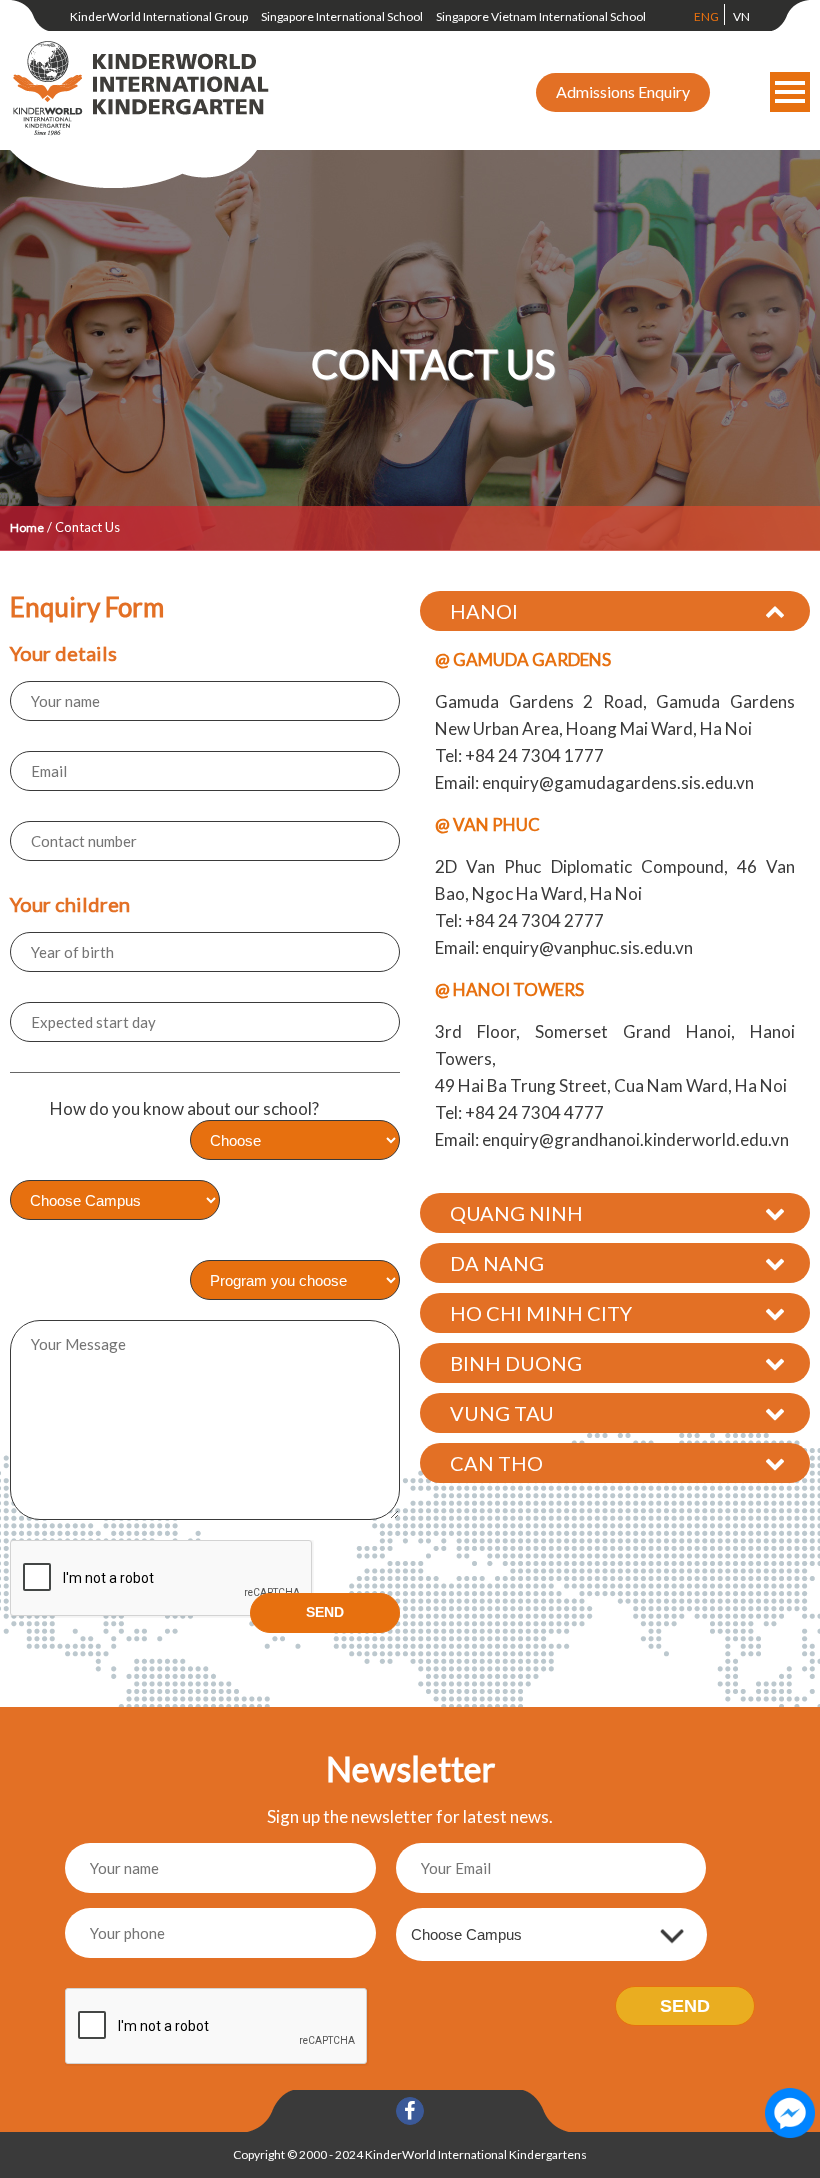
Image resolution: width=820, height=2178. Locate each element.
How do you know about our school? (184, 1108)
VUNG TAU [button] (502, 1413)
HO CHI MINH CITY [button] (541, 1313)
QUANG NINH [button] (516, 1213)
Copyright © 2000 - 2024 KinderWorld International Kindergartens (410, 2154)
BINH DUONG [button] (516, 1363)
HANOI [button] (484, 611)
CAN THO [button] (496, 1463)
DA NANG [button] (497, 1263)
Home (27, 527)
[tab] (615, 611)
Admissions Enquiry (623, 91)
